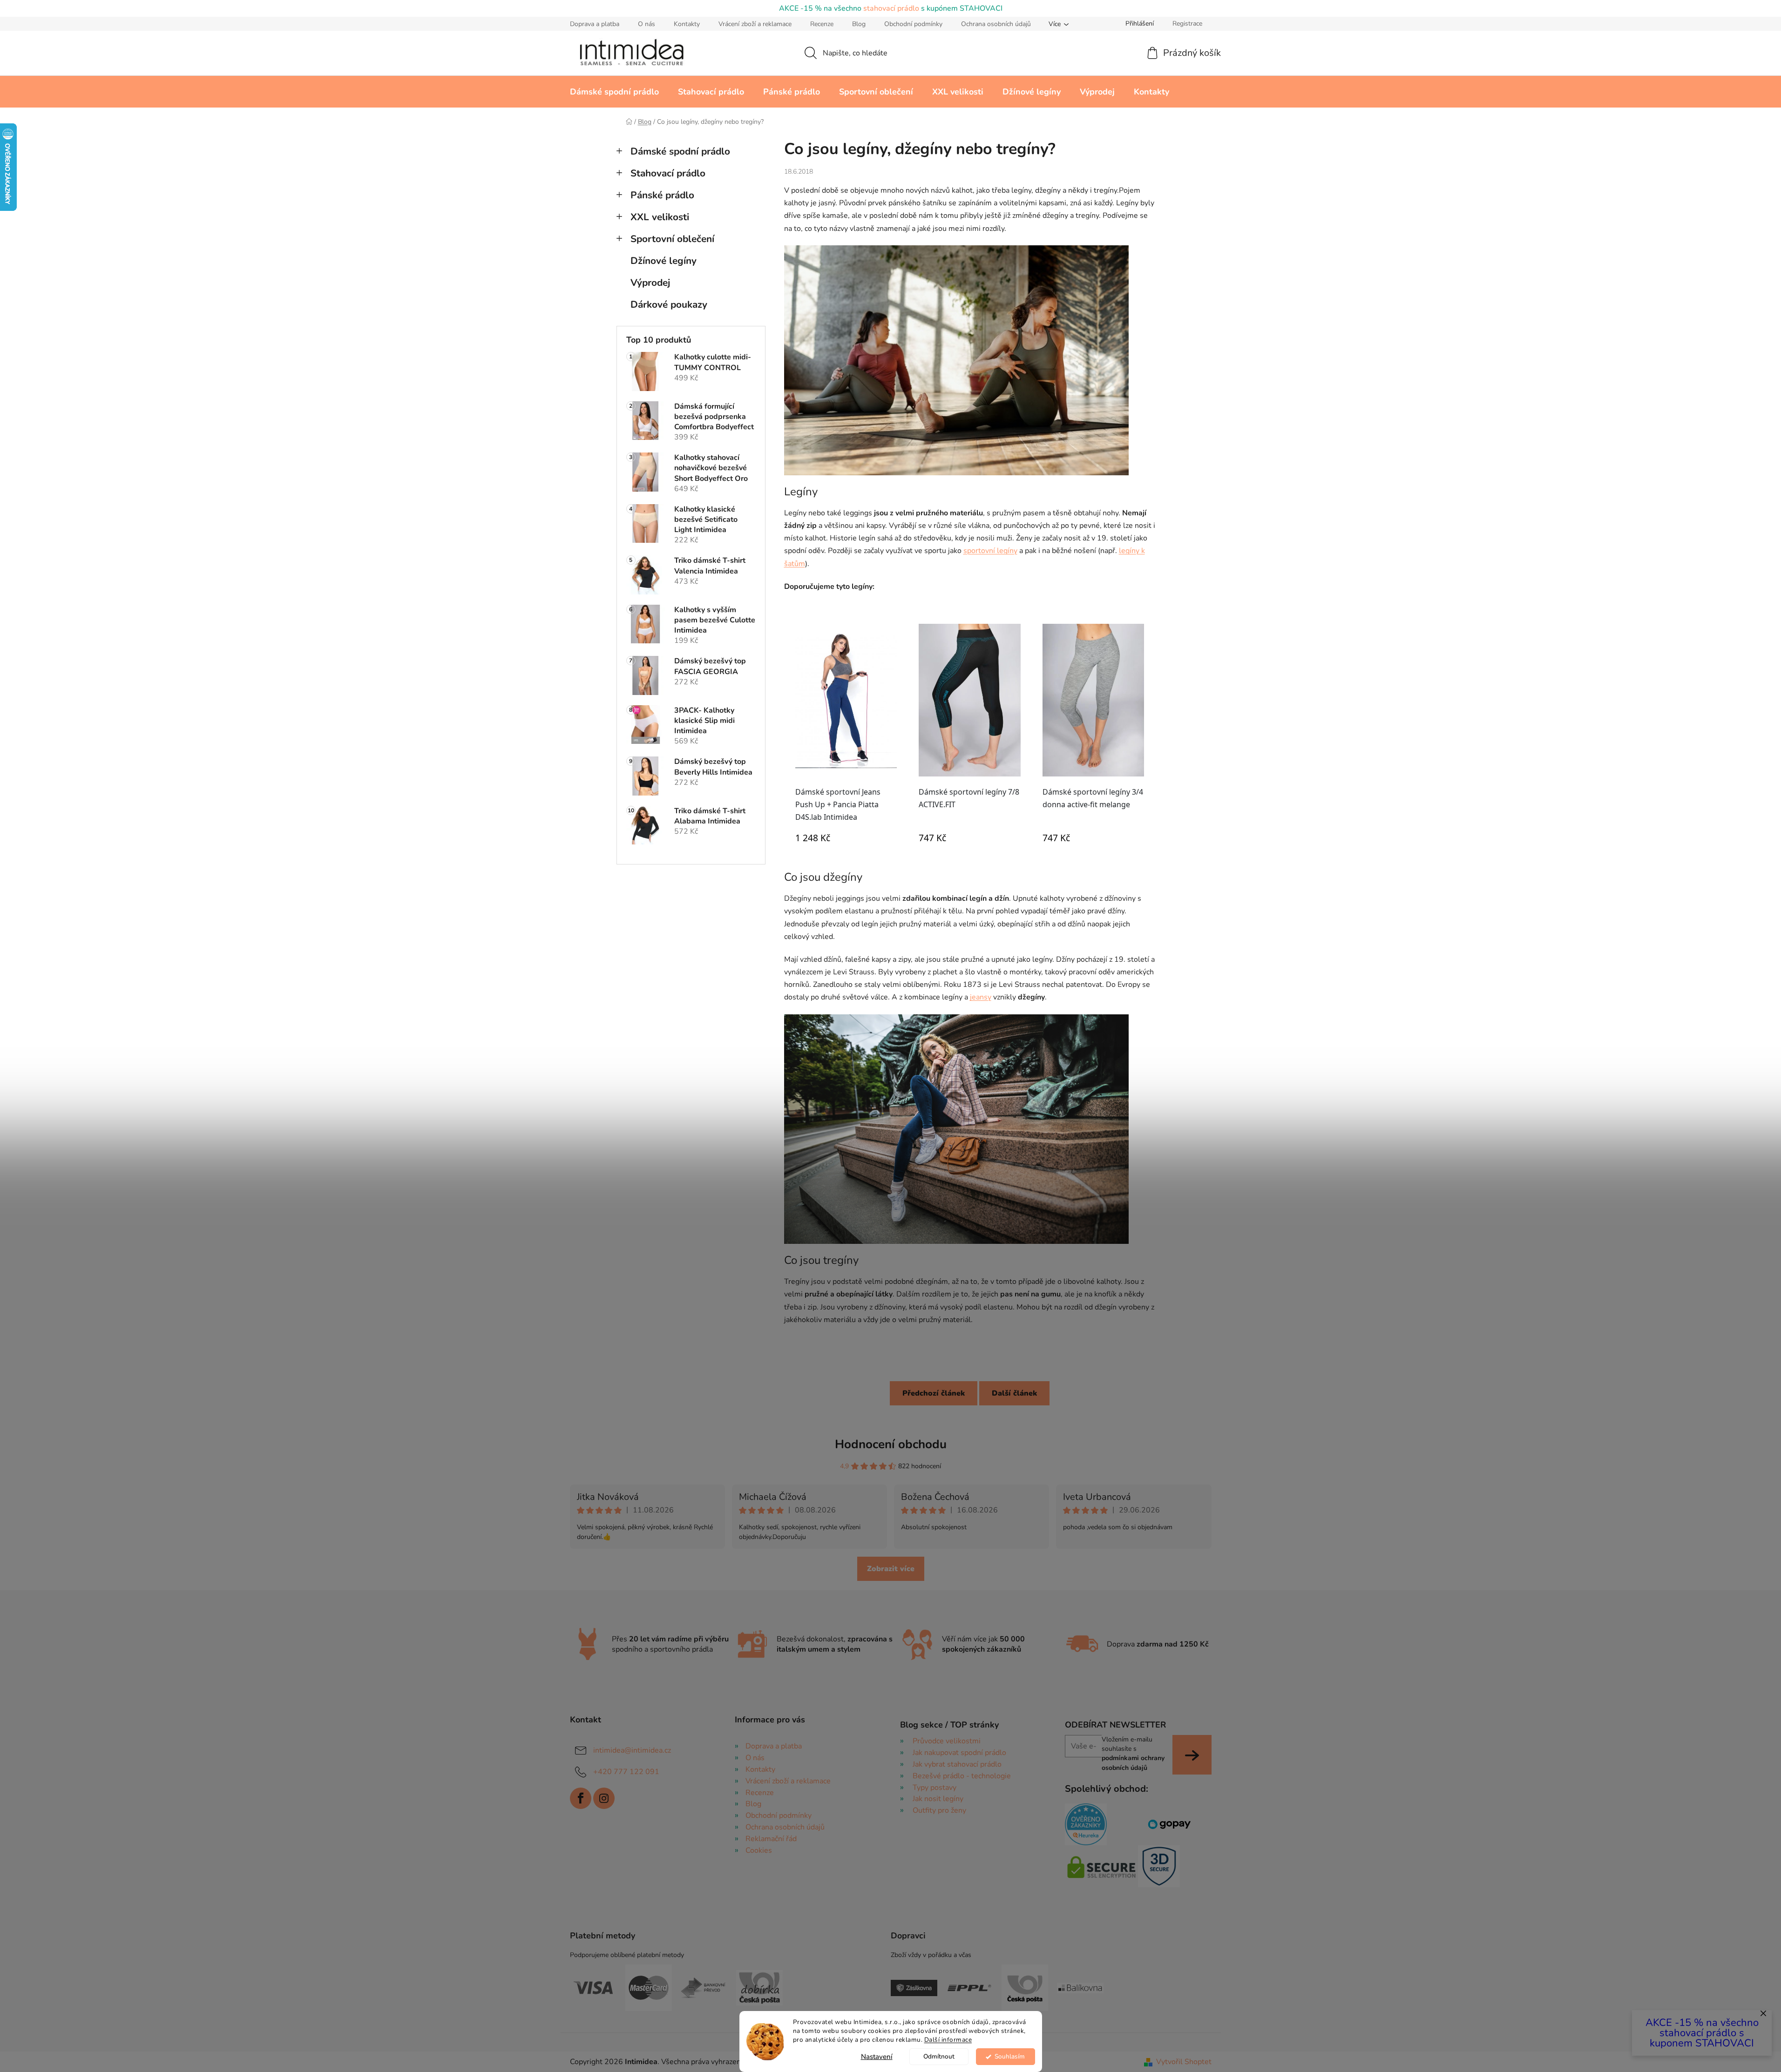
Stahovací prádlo (668, 173)
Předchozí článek (934, 1393)
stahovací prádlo (891, 8)
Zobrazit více (891, 1569)
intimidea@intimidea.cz (632, 1750)
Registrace (1187, 24)
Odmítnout (939, 2056)
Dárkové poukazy (669, 304)
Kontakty (687, 24)
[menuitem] (614, 92)
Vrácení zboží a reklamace (755, 24)
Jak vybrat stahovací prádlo (957, 1764)
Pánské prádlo (662, 195)
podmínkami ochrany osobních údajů (1133, 1763)
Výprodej (650, 283)
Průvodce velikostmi (947, 1741)
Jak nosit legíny (938, 1799)
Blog (859, 24)
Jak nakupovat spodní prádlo (959, 1753)
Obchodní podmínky (913, 24)
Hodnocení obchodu (891, 1444)
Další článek (1014, 1393)
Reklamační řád (771, 1839)
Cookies (759, 1850)
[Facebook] (581, 1798)
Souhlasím (1010, 2056)
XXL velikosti (660, 217)
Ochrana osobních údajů (996, 24)
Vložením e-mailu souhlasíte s (1133, 1754)
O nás (647, 24)
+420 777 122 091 (626, 1772)
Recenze (822, 24)
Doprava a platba (595, 24)
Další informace (948, 2040)
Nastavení (877, 2057)
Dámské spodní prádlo (680, 151)
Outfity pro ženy (939, 1810)
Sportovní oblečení (672, 239)
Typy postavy (935, 1788)
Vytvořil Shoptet (1184, 2062)
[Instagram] (604, 1798)
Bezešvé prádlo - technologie (962, 1776)
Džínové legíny (664, 261)
